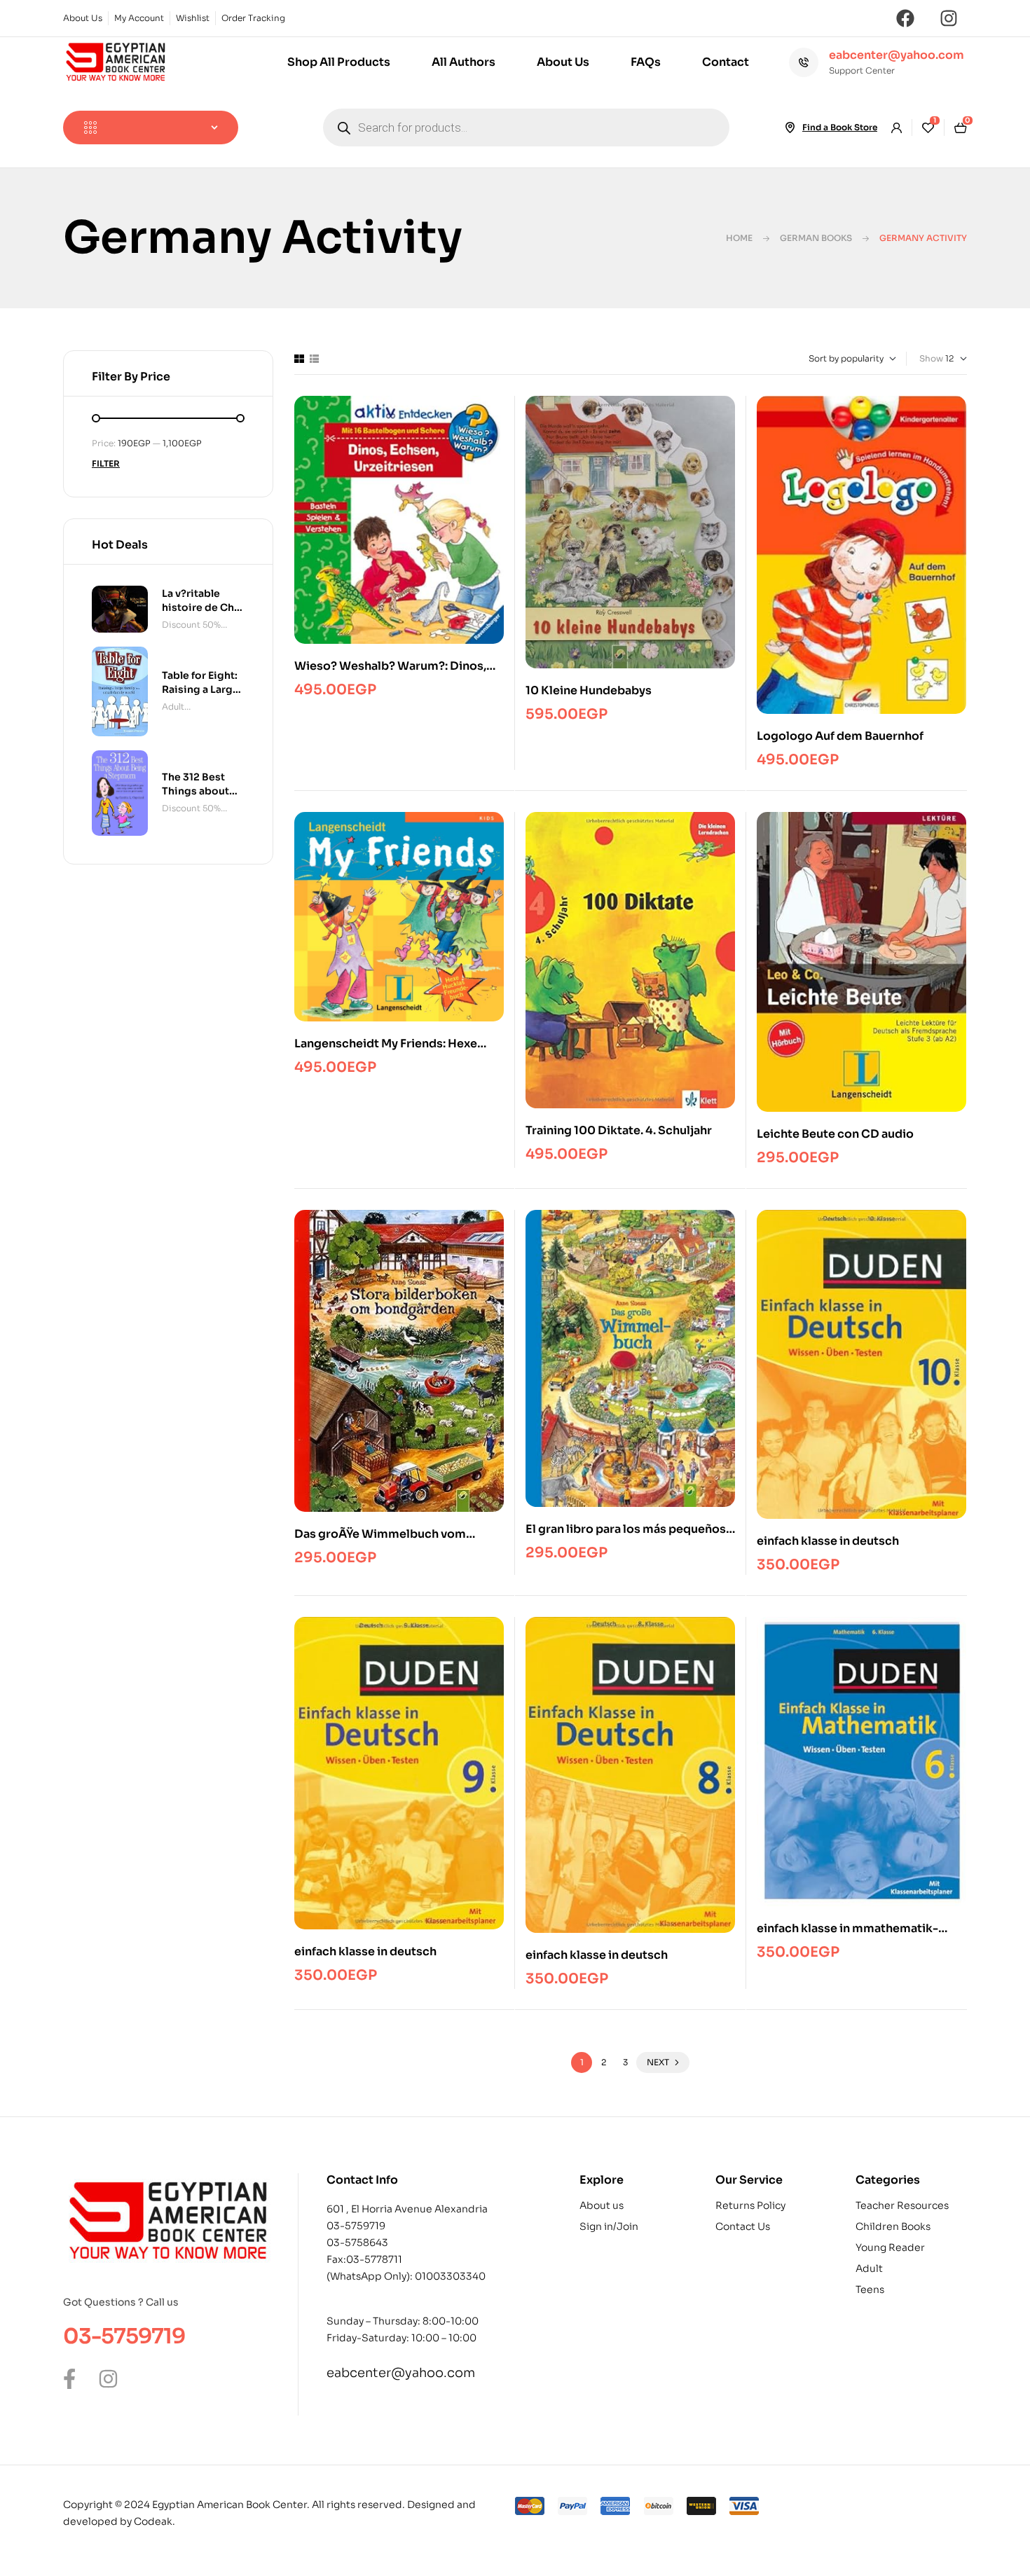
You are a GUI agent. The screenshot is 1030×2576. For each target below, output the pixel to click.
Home (739, 238)
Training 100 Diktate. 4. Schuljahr (619, 1130)
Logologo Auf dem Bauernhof (840, 736)
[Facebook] (905, 18)
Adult (173, 707)
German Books (816, 238)
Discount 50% (191, 625)
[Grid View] (299, 359)
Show (931, 358)
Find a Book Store (840, 127)
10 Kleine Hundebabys (589, 690)
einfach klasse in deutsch (828, 1541)
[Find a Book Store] (790, 128)
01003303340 (450, 2276)
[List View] (314, 359)
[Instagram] (949, 18)
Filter (106, 463)
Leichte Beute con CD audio (835, 1134)
